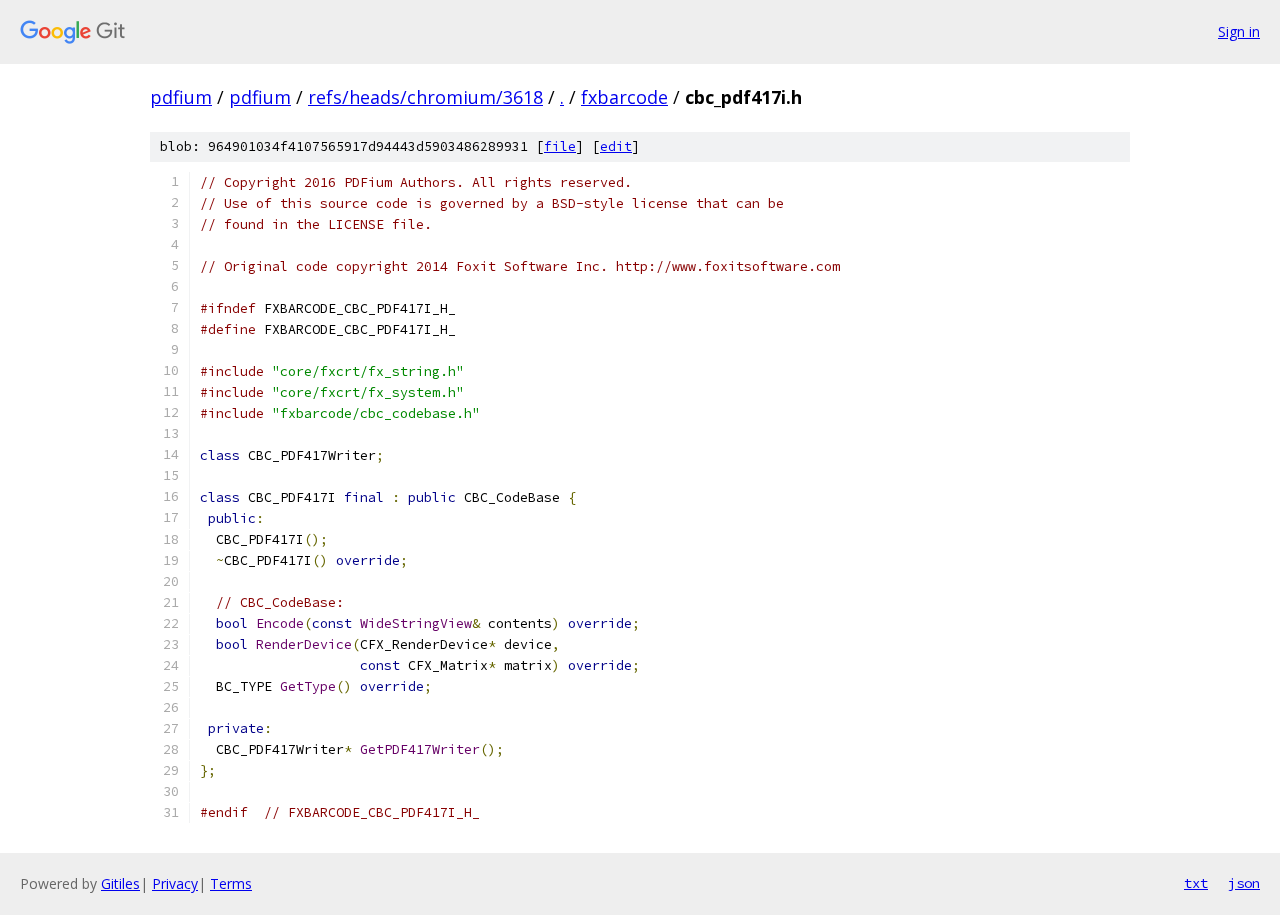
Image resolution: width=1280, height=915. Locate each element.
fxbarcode (624, 97)
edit (616, 146)
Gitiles (120, 883)
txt (1196, 883)
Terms (231, 883)
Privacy (175, 883)
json (1244, 883)
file (560, 146)
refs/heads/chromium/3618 (425, 97)
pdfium (181, 97)
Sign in (1239, 31)
